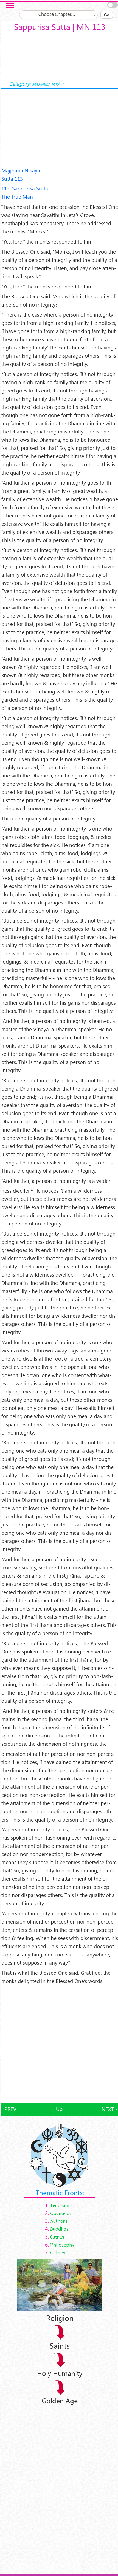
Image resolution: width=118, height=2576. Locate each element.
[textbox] (58, 15)
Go (107, 15)
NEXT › (109, 2109)
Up (59, 2109)
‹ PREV (9, 2109)
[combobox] (58, 15)
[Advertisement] (59, 2044)
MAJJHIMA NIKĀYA (48, 84)
